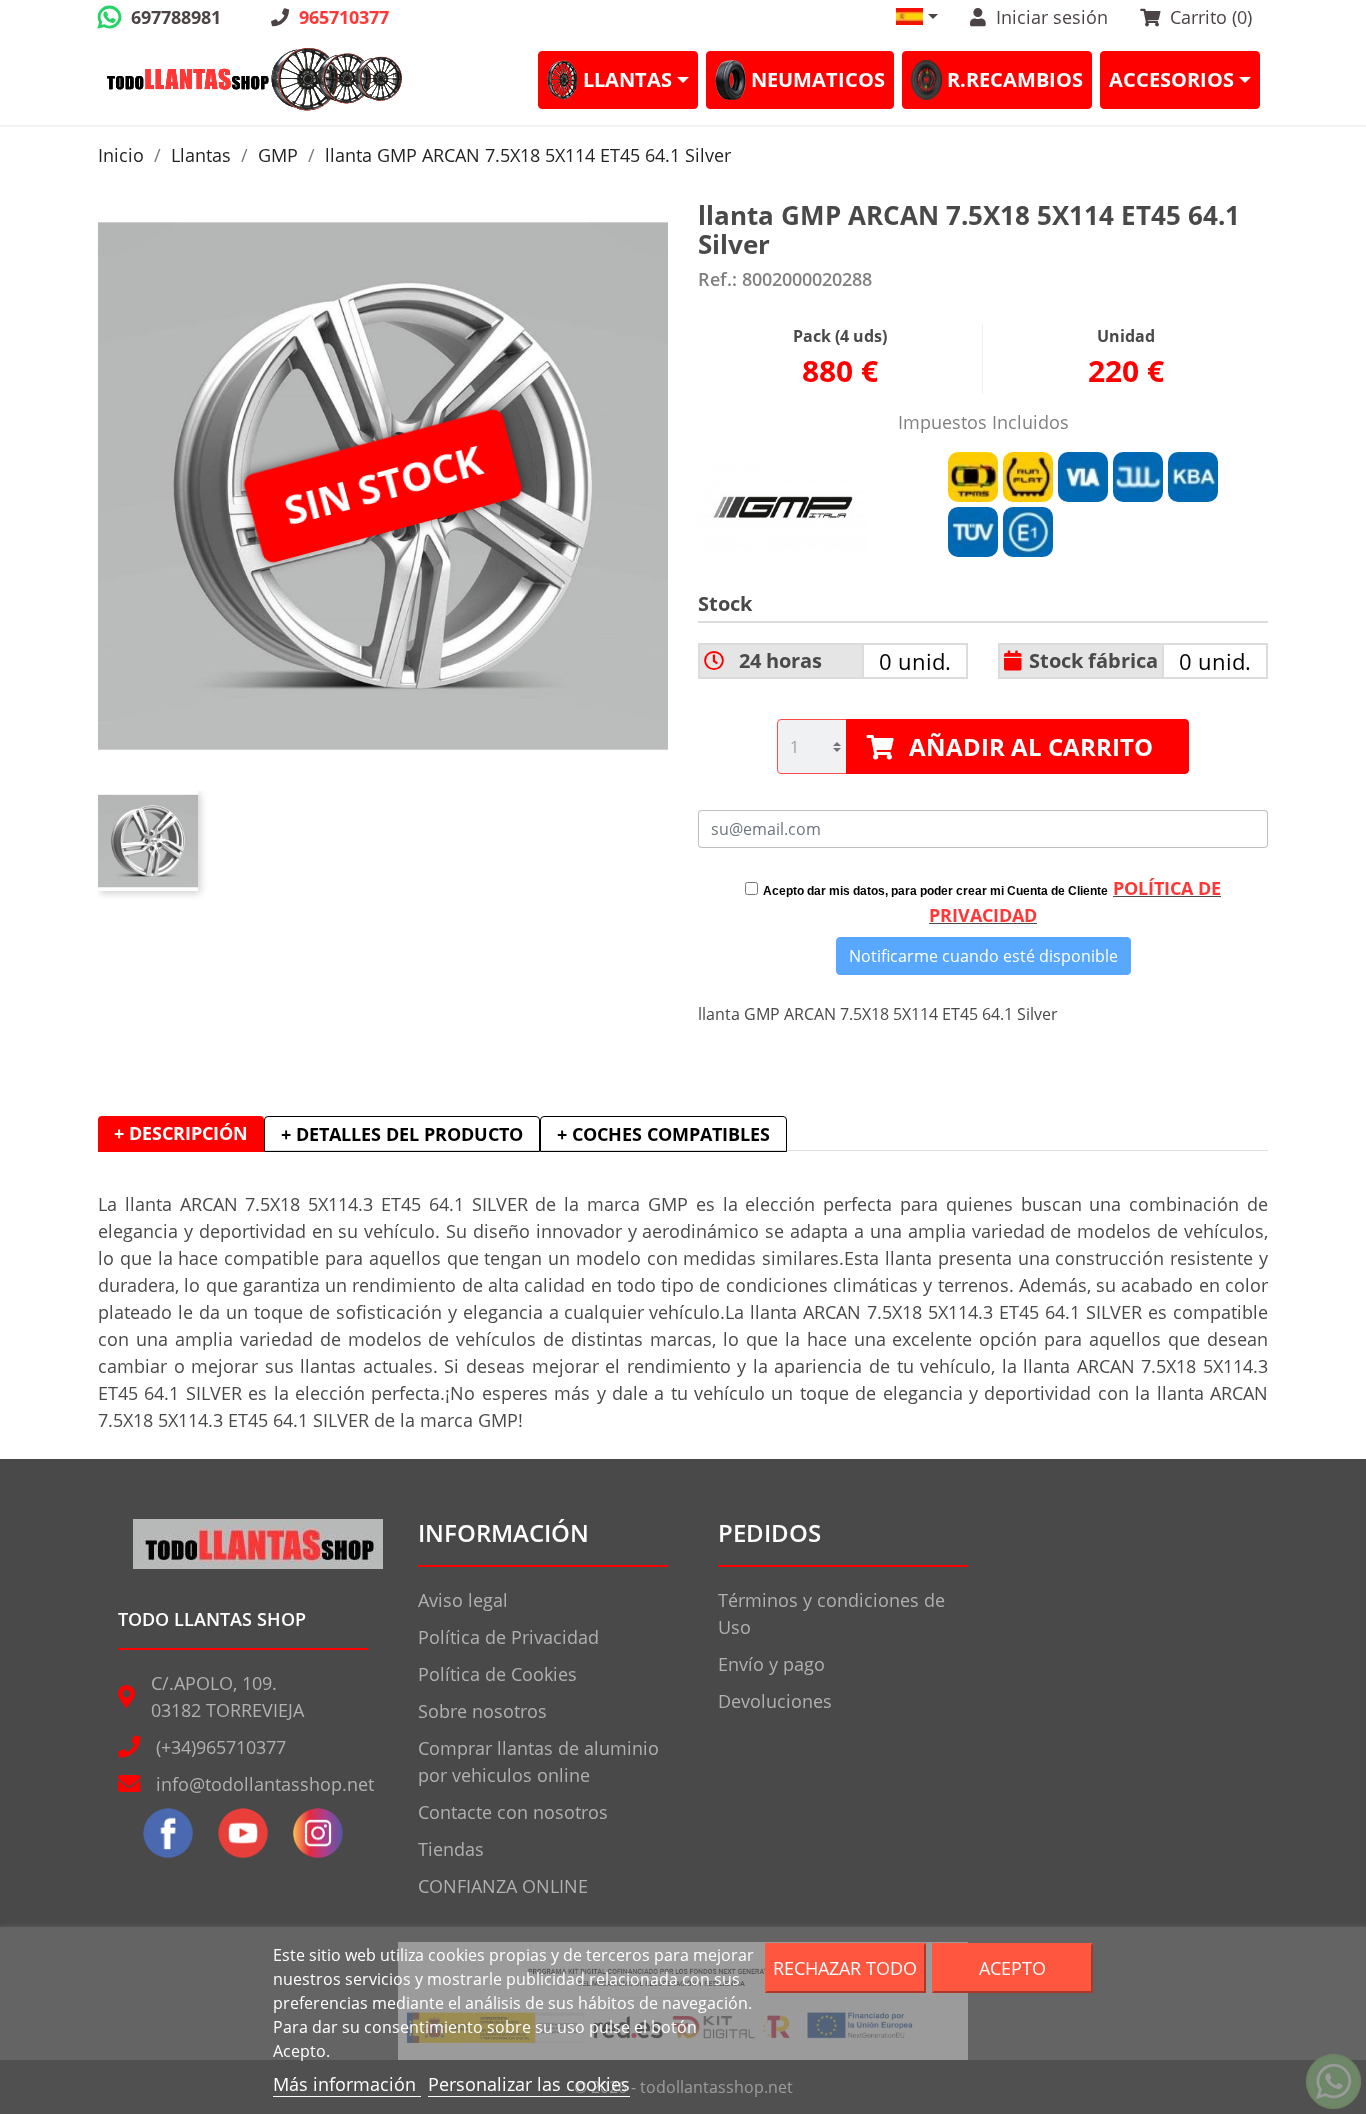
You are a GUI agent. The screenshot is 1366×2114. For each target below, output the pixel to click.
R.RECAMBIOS (1015, 79)
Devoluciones (775, 1701)
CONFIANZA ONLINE (503, 1886)
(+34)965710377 (221, 1747)
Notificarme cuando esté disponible (983, 956)
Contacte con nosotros (513, 1812)
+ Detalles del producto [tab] (402, 1134)
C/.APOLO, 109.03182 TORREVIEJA (227, 1696)
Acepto (1012, 1967)
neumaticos (818, 79)
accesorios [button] (1171, 79)
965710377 (344, 17)
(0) (1211, 17)
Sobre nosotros (482, 1711)
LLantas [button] (627, 79)
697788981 (176, 17)
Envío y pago (771, 1664)
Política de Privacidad (508, 1637)
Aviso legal (463, 1600)
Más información (347, 2084)
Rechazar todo (845, 1967)
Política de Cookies (497, 1674)
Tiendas (451, 1849)
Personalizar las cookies (529, 2084)
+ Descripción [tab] (181, 1133)
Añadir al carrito (1031, 746)
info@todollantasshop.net (265, 1784)
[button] (917, 16)
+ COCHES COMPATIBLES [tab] (663, 1134)
